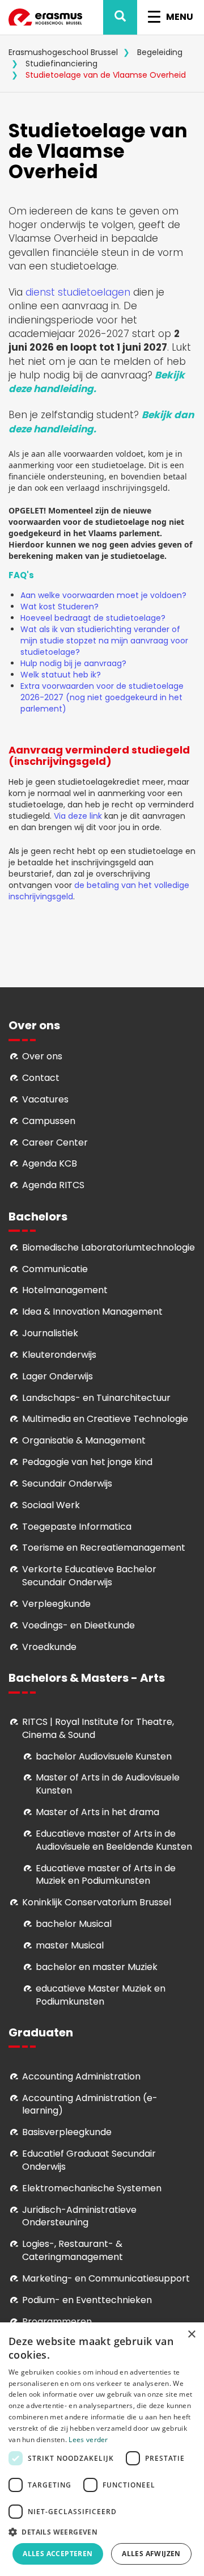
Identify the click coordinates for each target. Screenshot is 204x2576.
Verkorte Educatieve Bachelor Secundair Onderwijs (89, 1576)
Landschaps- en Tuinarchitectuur (96, 1398)
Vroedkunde (49, 1647)
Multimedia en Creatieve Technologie (105, 1419)
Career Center (55, 1142)
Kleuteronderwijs (59, 1355)
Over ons (42, 1056)
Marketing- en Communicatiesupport (106, 2278)
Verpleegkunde (56, 1604)
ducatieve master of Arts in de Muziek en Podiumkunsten (106, 1875)
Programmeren (57, 2322)
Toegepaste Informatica (77, 1527)
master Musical (70, 1945)
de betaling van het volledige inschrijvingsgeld (99, 891)
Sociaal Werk (51, 1505)
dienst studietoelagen (79, 292)
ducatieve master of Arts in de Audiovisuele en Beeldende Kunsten (114, 1840)
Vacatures (45, 1099)
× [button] (191, 2335)
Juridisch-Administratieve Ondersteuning (79, 2216)
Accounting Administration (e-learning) (90, 2104)
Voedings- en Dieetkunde (78, 1625)
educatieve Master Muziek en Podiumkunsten (101, 1995)
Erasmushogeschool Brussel (63, 52)
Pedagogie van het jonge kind (87, 1462)
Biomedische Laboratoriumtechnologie (109, 1247)
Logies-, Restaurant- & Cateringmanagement (73, 2250)
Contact (41, 1078)
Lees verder (88, 2440)
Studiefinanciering (61, 64)
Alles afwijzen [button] (151, 2554)
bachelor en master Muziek (97, 1967)
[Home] (45, 17)
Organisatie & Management (84, 1440)
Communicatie (55, 1269)
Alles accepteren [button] (58, 2554)
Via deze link (78, 816)
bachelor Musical (74, 1924)
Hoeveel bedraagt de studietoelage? (94, 618)
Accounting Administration (81, 2076)
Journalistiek (50, 1333)
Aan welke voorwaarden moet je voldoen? (105, 595)
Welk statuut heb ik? (61, 675)
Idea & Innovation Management (92, 1312)
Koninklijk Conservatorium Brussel (97, 1902)
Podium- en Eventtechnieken (87, 2300)
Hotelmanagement (65, 1290)
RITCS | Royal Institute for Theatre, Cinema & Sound (98, 1728)
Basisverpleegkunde (67, 2132)
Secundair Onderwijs (67, 1483)
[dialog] (102, 2449)
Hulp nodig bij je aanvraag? (75, 663)
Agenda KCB (50, 1163)
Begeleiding (160, 52)
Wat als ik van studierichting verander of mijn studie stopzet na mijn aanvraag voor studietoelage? (104, 641)
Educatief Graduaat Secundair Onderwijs (89, 2160)
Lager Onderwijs (58, 1376)
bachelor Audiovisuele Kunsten (104, 1756)
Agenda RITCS (53, 1185)
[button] (102, 2531)
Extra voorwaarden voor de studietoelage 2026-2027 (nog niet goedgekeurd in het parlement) (102, 697)
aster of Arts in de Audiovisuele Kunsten (108, 1784)
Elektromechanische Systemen (92, 2188)
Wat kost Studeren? (59, 607)
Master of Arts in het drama (97, 1812)
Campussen (49, 1121)
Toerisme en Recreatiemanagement (104, 1548)
